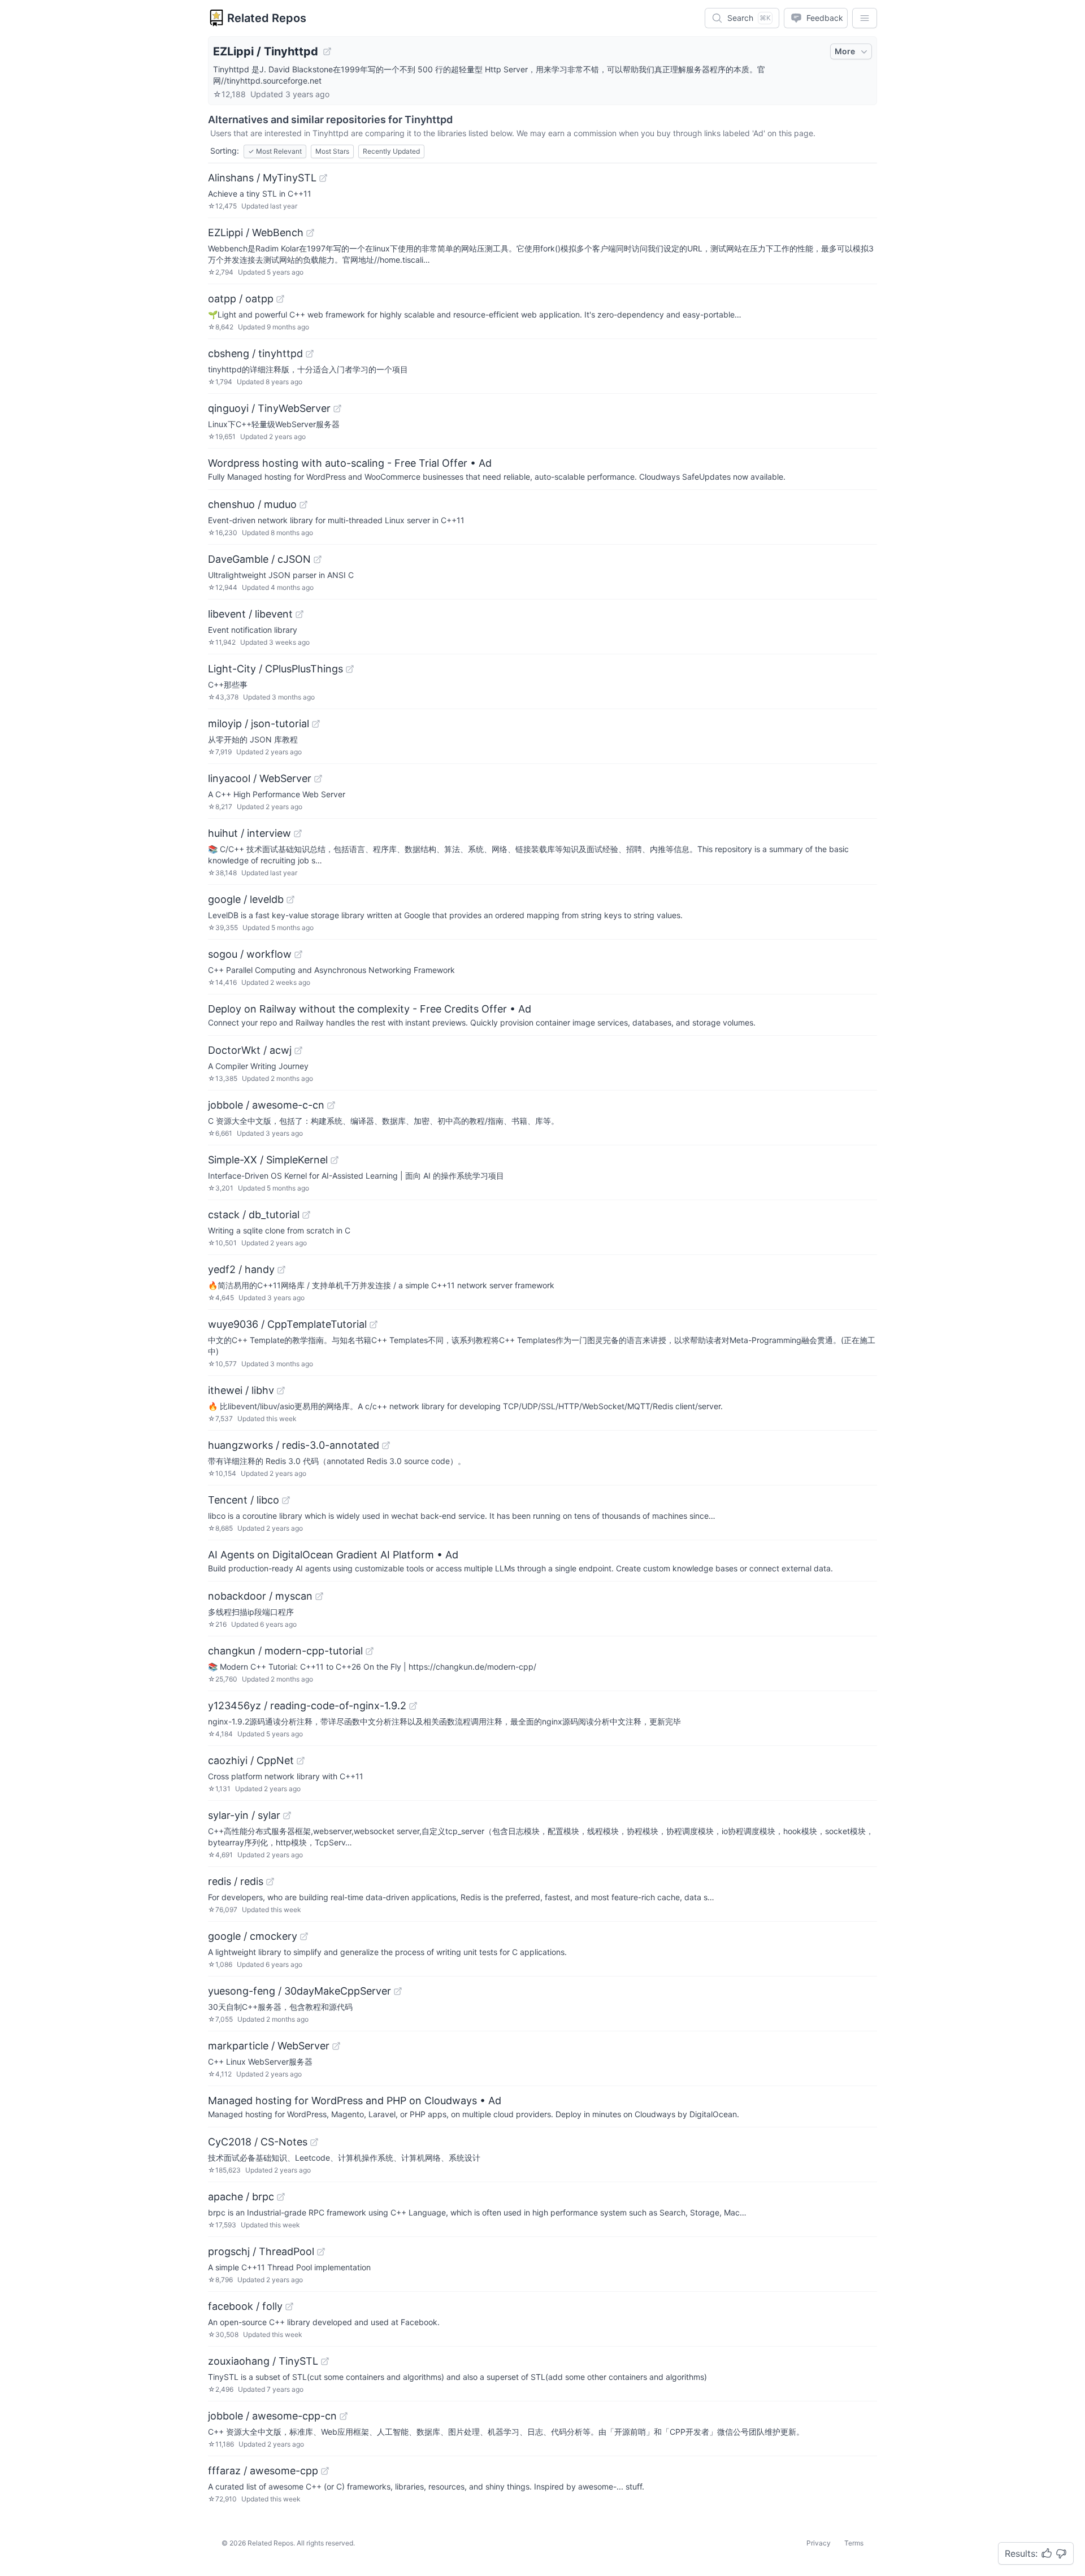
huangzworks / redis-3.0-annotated (294, 1445)
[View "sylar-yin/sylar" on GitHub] (287, 1815)
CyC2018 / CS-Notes (258, 2142)
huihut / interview (249, 833)
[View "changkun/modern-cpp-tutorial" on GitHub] (370, 1651)
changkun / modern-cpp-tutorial (285, 1651)
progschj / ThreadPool (261, 2251)
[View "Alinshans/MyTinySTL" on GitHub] (323, 178)
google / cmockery (253, 1936)
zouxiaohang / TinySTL (263, 2361)
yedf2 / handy (241, 1269)
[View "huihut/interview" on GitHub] (298, 833)
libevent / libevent (250, 614)
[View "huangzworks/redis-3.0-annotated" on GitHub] (386, 1445)
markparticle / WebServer (269, 2046)
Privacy (819, 2543)
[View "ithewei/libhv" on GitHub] (281, 1391)
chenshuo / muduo (252, 504)
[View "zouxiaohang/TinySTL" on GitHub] (325, 2361)
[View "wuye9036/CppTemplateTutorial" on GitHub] (374, 1324)
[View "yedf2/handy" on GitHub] (281, 1270)
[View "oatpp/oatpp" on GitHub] (280, 299)
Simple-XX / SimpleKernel (268, 1160)
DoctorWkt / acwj (250, 1050)
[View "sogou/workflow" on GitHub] (298, 954)
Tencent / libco (244, 1500)
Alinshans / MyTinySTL (262, 178)
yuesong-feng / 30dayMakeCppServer (300, 1991)
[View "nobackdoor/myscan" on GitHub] (319, 1596)
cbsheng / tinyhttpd (255, 353)
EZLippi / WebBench (256, 233)
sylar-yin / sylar (244, 1815)
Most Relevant (275, 151)
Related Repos (267, 18)
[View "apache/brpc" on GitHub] (281, 2197)
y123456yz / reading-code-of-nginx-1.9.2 (307, 1706)
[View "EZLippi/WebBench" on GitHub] (310, 233)
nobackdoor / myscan (260, 1596)
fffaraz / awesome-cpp (263, 2471)
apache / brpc (241, 2197)
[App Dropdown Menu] (865, 18)
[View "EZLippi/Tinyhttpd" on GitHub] (327, 51)
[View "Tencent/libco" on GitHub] (286, 1500)
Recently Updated (391, 151)
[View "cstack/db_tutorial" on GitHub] (306, 1215)
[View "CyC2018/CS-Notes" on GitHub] (314, 2142)
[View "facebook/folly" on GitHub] (289, 2306)
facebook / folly (245, 2306)
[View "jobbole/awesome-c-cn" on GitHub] (331, 1105)
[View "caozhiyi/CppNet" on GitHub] (301, 1761)
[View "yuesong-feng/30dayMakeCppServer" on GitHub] (398, 1991)
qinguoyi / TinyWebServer (269, 408)
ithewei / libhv (241, 1390)
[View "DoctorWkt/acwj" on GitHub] (298, 1050)
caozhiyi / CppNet (251, 1760)
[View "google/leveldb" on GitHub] (290, 900)
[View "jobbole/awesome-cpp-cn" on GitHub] (344, 2416)
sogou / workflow (250, 954)
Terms (854, 2543)
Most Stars (332, 151)
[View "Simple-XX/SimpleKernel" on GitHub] (335, 1160)
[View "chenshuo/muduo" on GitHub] (303, 505)
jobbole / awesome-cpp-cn (272, 2416)
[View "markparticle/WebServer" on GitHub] (336, 2046)
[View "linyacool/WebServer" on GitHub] (318, 779)
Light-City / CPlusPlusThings (275, 669)
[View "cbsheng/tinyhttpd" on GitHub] (310, 354)
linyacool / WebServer (260, 778)
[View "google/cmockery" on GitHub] (304, 1936)
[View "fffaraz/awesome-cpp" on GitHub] (325, 2471)
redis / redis (236, 1881)
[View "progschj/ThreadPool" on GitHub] (321, 2252)
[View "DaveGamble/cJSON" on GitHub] (318, 559)
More (845, 51)
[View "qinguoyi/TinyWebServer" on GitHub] (337, 409)
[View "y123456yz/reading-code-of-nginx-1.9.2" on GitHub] (413, 1706)
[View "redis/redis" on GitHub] (270, 1882)
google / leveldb (246, 899)
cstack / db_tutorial (254, 1215)
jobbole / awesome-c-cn (266, 1105)
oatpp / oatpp (241, 299)
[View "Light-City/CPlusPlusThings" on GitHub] (350, 669)
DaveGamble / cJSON (259, 559)
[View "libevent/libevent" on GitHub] (300, 614)
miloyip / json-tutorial (259, 724)
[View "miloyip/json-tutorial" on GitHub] (316, 724)
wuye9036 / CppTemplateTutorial (287, 1324)
